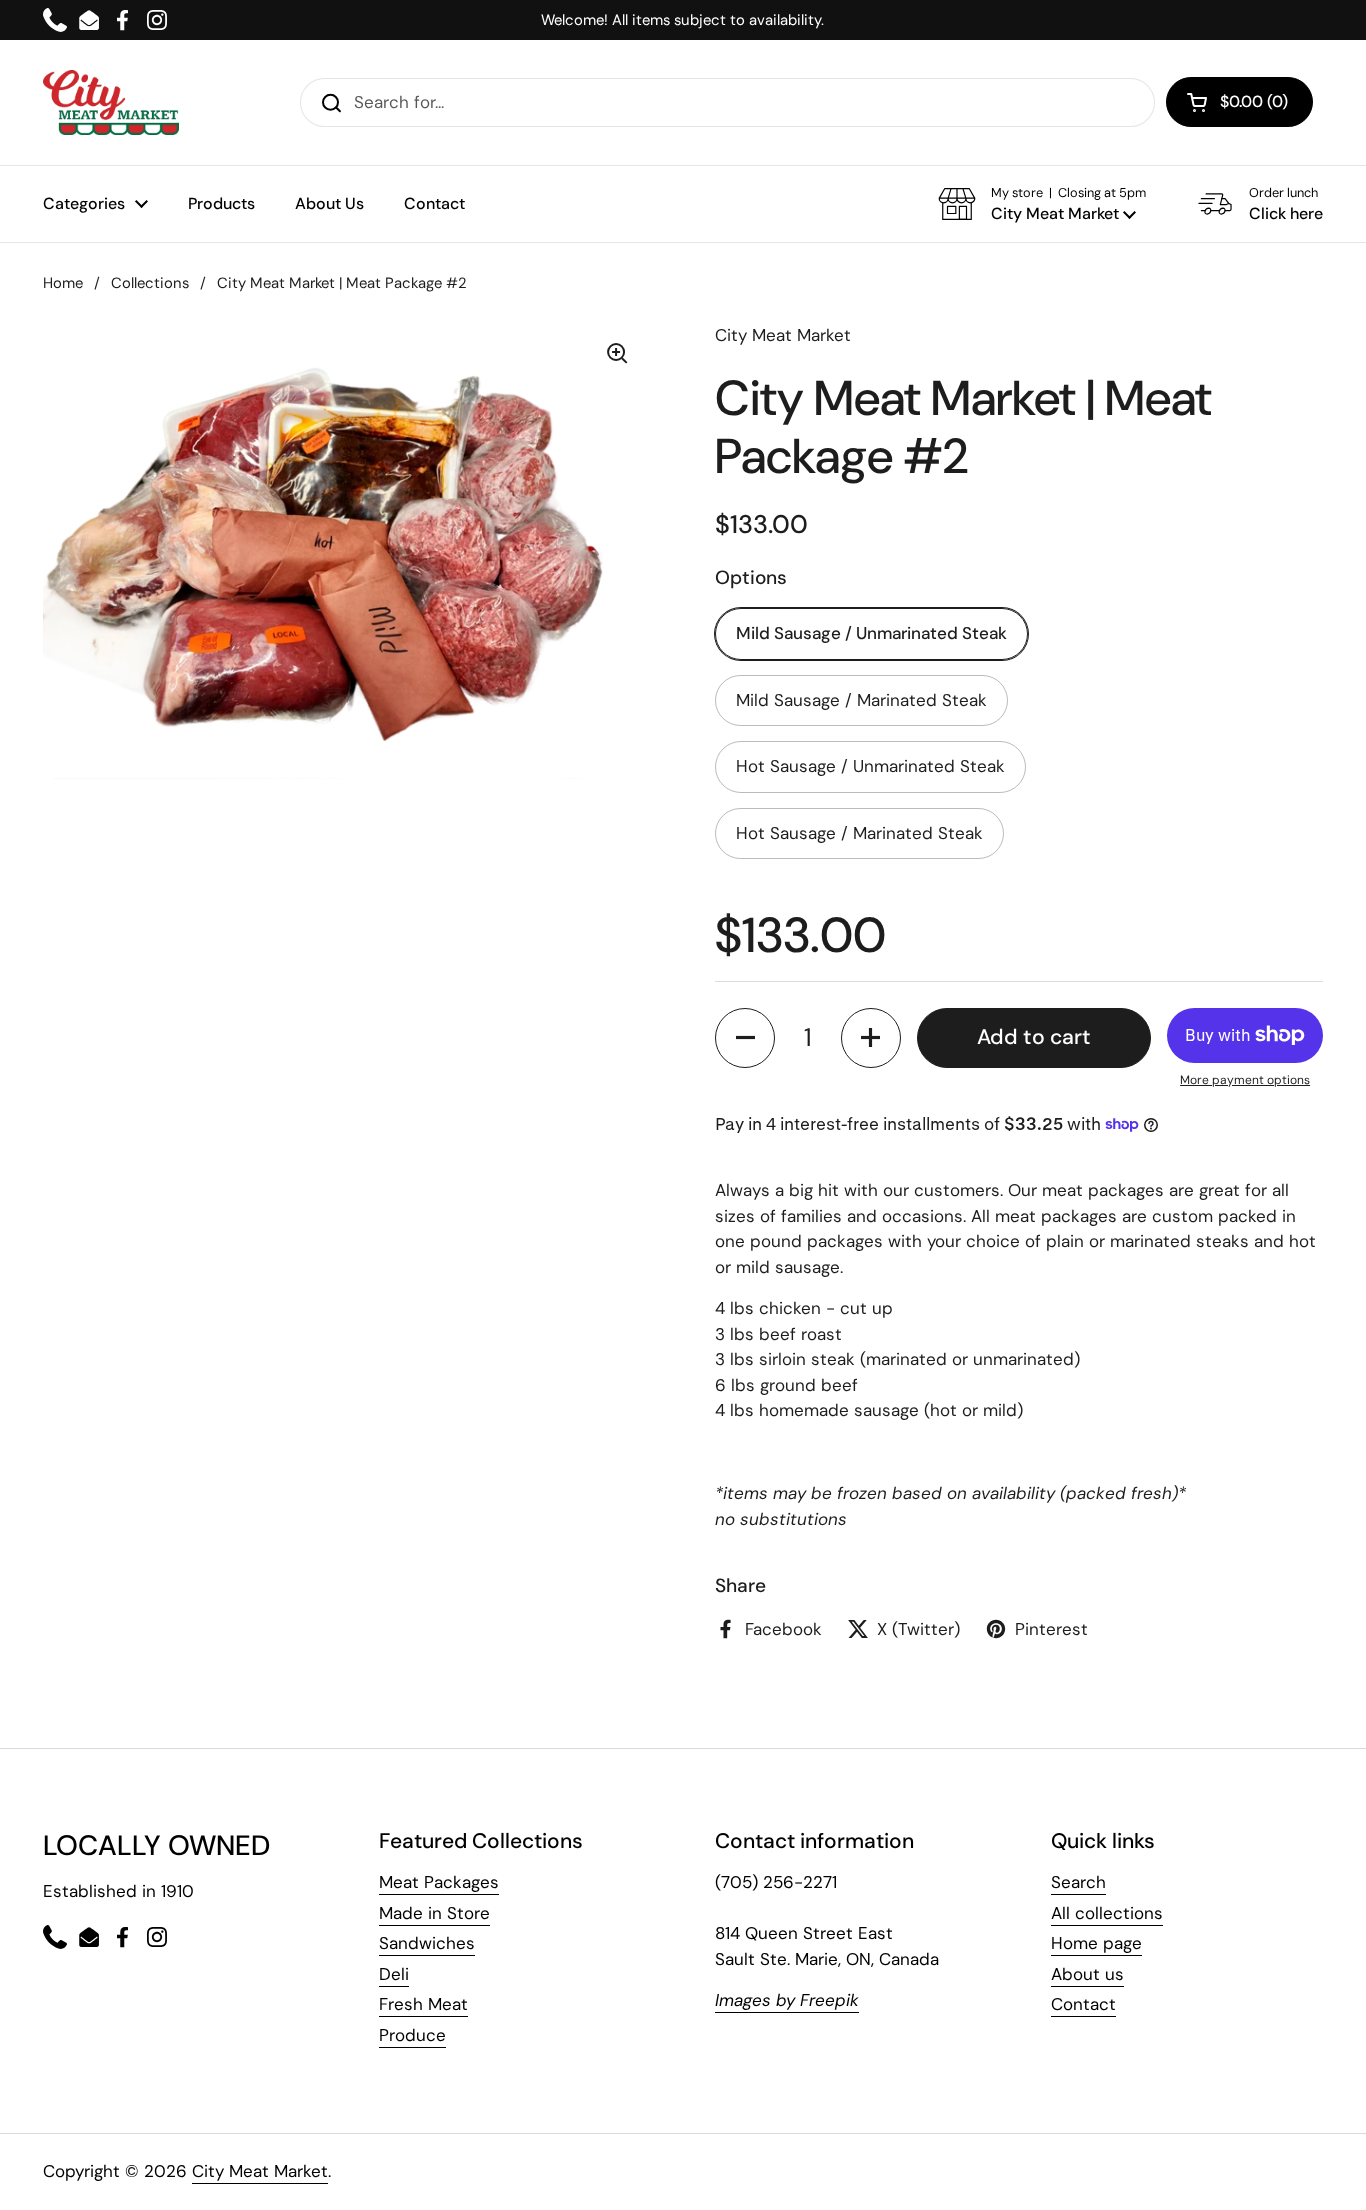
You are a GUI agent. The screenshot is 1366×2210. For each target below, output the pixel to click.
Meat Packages (439, 1882)
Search (1078, 1882)
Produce (412, 2035)
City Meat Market (260, 2171)
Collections (150, 283)
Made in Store (434, 1913)
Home (63, 283)
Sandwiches (427, 1943)
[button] (1042, 204)
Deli (394, 1974)
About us (1087, 1974)
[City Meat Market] (111, 102)
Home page (1096, 1943)
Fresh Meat (423, 2004)
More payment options (1245, 1080)
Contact (1083, 2004)
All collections (1107, 1913)
